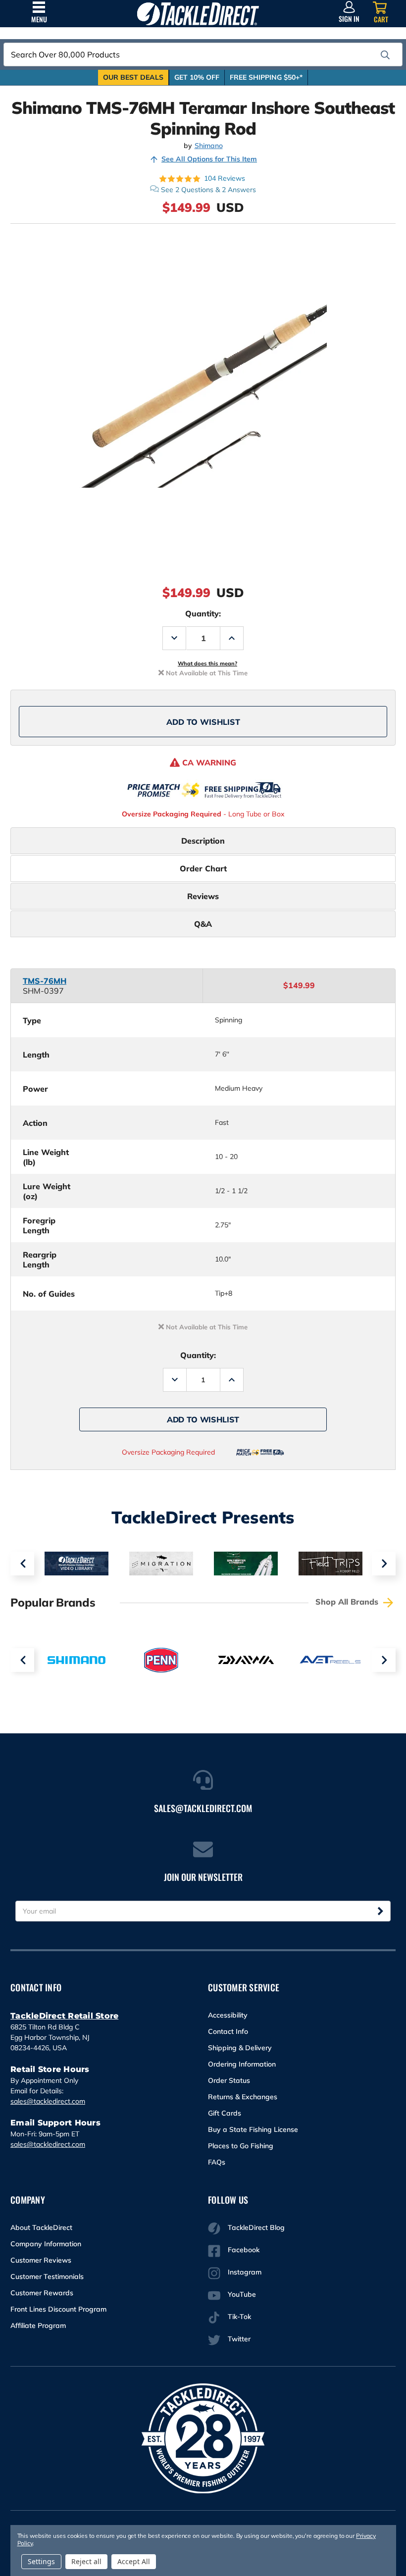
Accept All (134, 2561)
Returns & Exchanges (243, 2097)
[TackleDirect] (198, 14)
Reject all (86, 2561)
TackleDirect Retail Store (64, 2016)
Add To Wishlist (203, 722)
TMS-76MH (45, 981)
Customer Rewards (42, 2293)
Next (384, 1564)
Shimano (209, 146)
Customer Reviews (41, 2260)
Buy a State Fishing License (253, 2129)
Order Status (229, 2080)
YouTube (242, 2294)
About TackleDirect (41, 2227)
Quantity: (203, 613)
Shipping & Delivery (240, 2048)
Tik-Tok (239, 2317)
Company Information (46, 2244)
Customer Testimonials (47, 2276)
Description (203, 841)
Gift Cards (225, 2113)
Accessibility (228, 2015)
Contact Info (228, 2031)
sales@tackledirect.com (48, 2101)
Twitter (239, 2339)
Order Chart (203, 868)
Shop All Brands (348, 1602)
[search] (385, 55)
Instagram (245, 2272)
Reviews (203, 896)
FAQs (217, 2162)
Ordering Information (242, 2064)
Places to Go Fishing (241, 2146)
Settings (41, 2561)
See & (208, 190)
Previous (22, 1564)
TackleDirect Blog (256, 2227)
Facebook (244, 2250)
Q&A (203, 924)
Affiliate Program (38, 2325)
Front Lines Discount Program (58, 2309)
